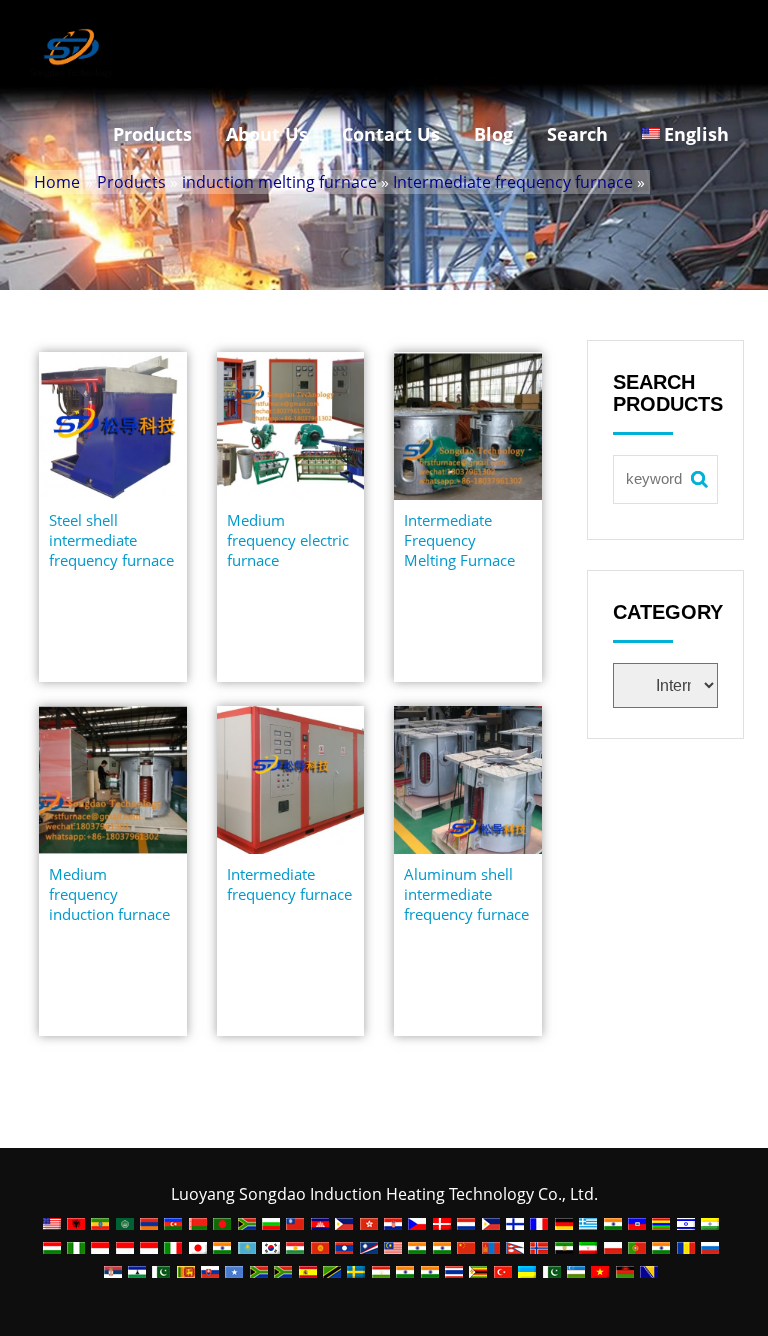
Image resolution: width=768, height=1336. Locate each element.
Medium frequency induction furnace (109, 894)
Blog (493, 134)
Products (152, 134)
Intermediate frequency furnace (513, 182)
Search (577, 134)
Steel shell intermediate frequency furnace (111, 540)
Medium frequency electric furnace (288, 540)
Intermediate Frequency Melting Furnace (459, 540)
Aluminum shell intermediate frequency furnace (466, 894)
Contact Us (391, 134)
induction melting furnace (279, 182)
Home (57, 182)
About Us (267, 134)
